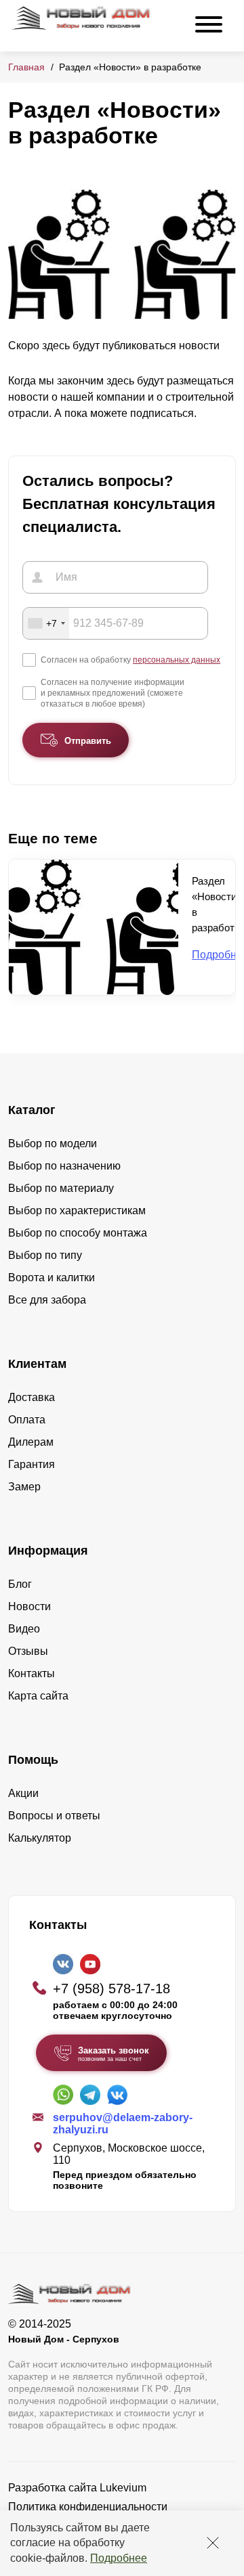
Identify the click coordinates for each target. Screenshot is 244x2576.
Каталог (32, 1110)
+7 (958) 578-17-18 (111, 1989)
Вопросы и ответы (54, 1816)
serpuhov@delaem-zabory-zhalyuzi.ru (123, 2124)
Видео (24, 1629)
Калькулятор (40, 1838)
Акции (23, 1793)
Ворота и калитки (52, 1278)
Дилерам (31, 1442)
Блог (20, 1584)
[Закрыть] (213, 2543)
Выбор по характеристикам (77, 1211)
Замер (24, 1487)
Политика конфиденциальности (88, 2507)
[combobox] (46, 623)
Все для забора (47, 1300)
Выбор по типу (45, 1255)
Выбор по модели (53, 1143)
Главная (26, 67)
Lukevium (123, 2488)
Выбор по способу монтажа (78, 1233)
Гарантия (32, 1464)
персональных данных (177, 660)
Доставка (32, 1397)
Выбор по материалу (61, 1188)
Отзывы (28, 1651)
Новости (29, 1606)
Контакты (32, 1673)
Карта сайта (38, 1696)
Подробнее (119, 2558)
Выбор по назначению (64, 1166)
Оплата (27, 1420)
